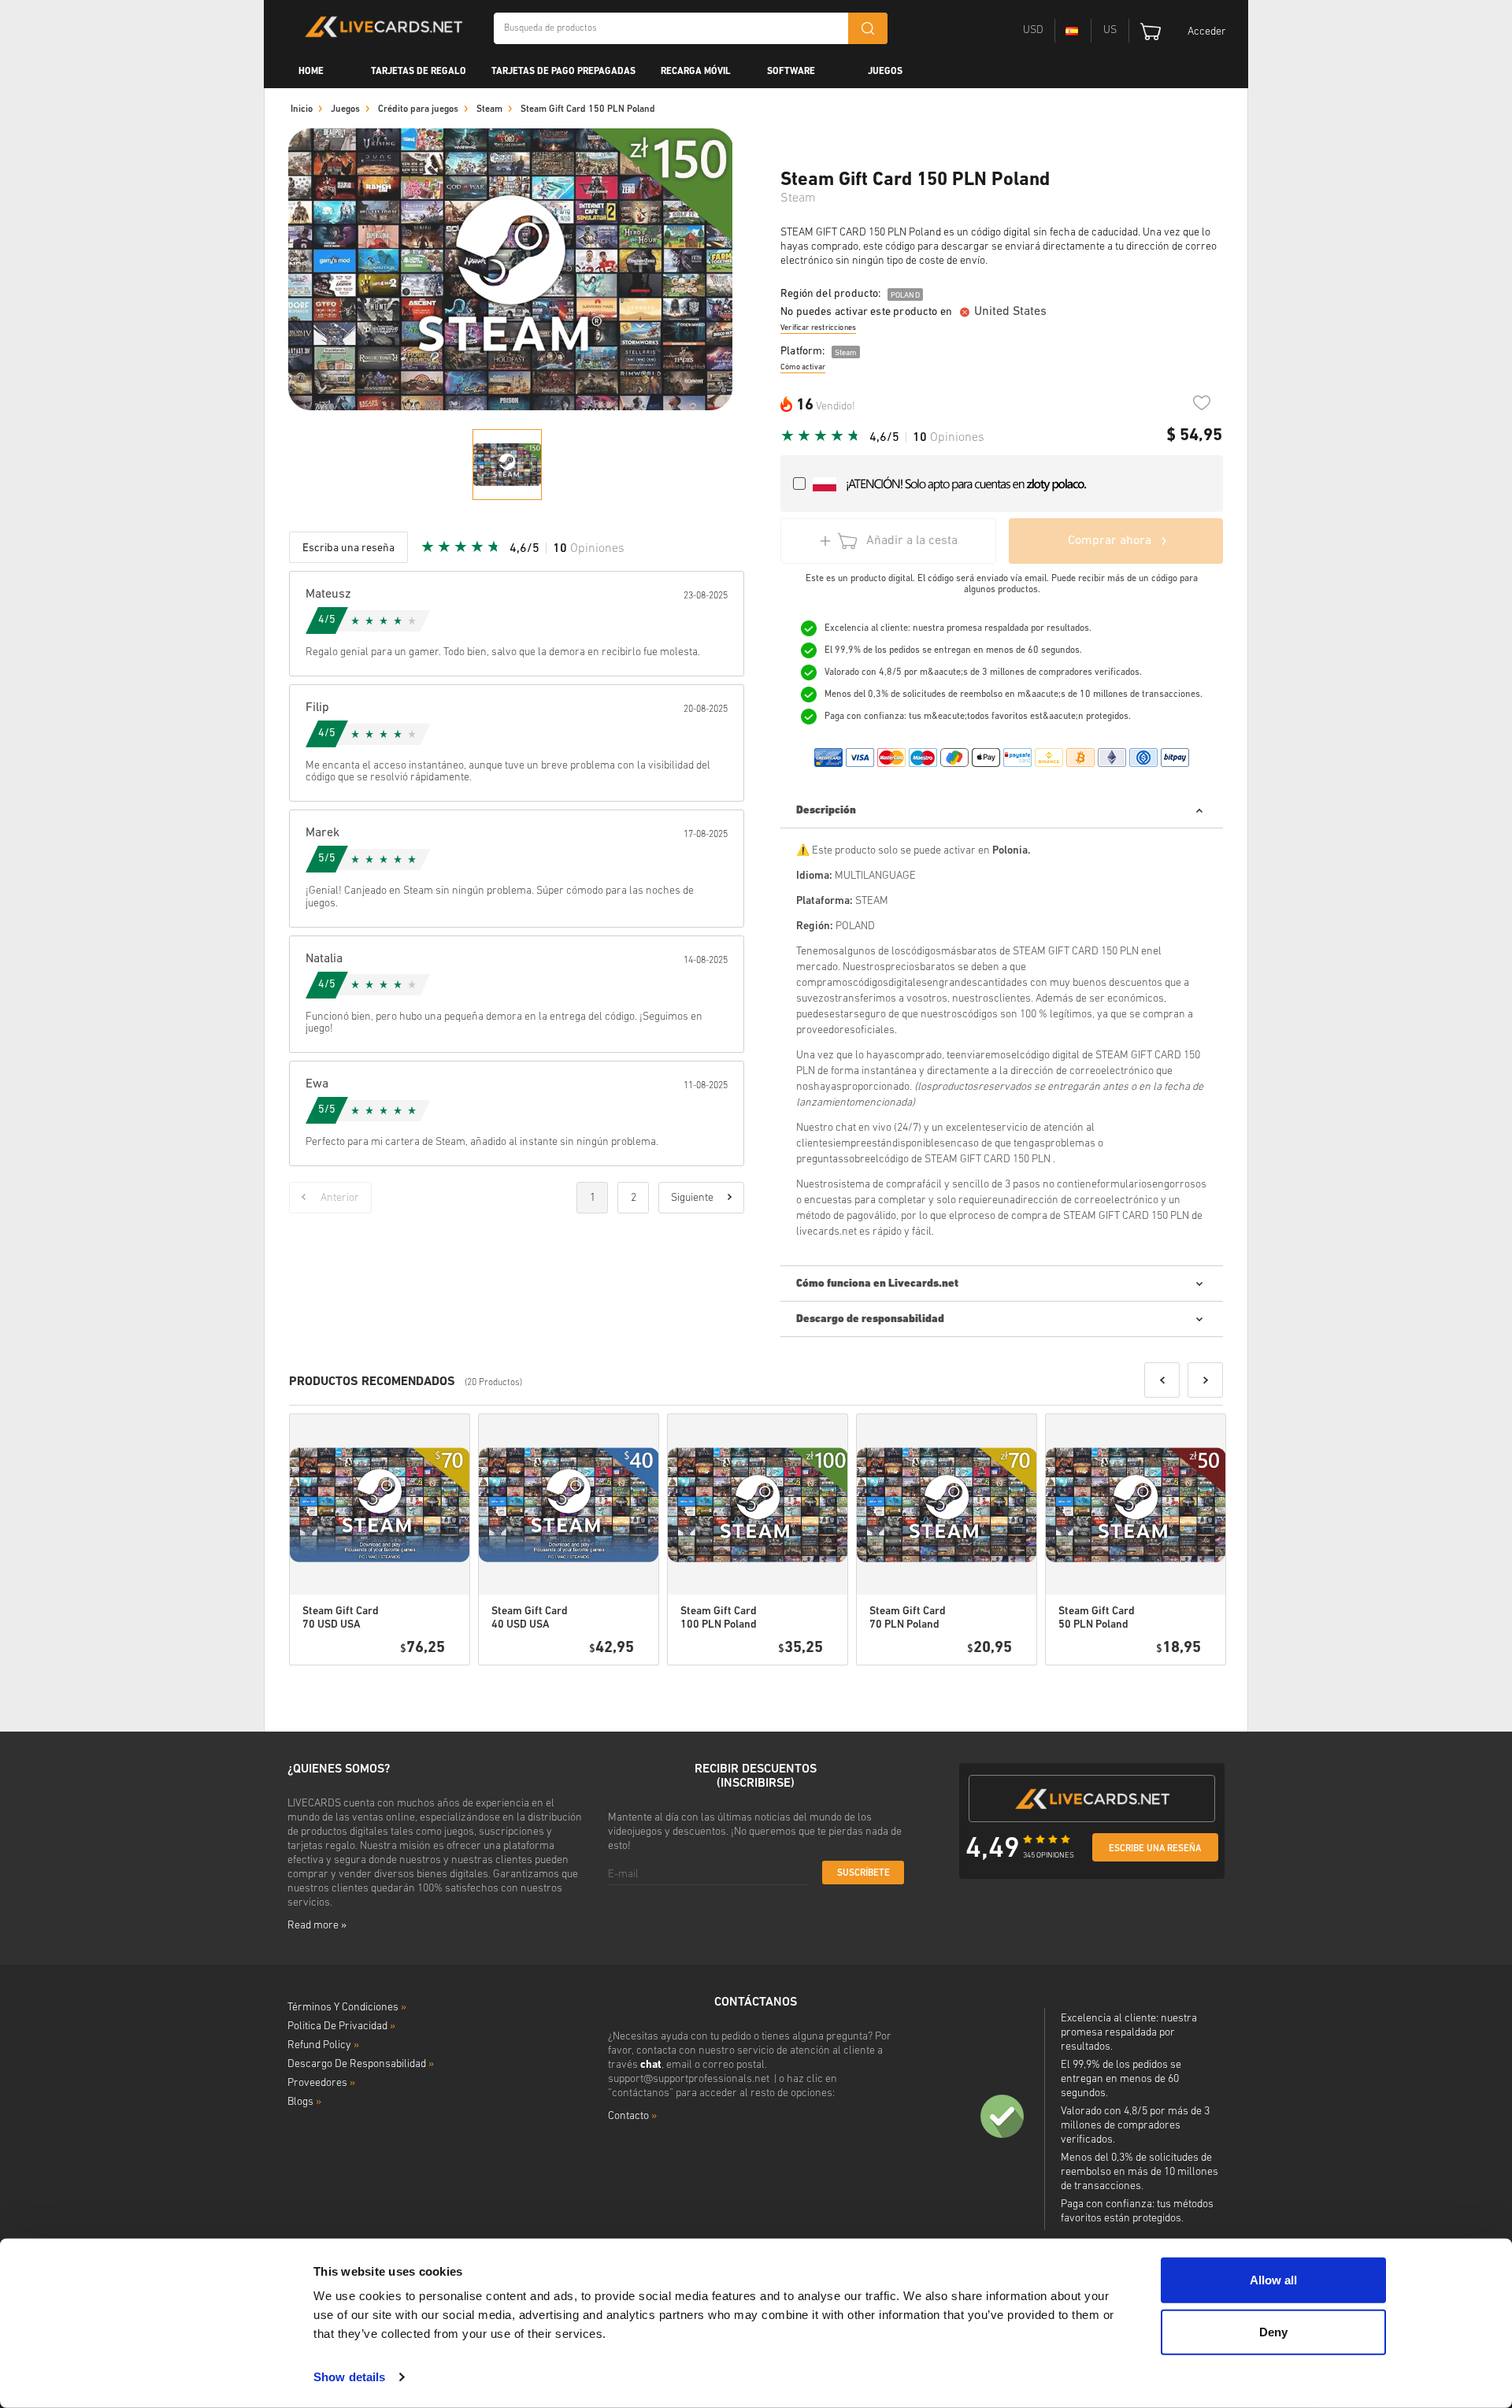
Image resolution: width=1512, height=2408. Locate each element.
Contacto (632, 2116)
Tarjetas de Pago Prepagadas (563, 72)
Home (311, 72)
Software (791, 72)
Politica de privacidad (341, 2026)
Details (413, 1685)
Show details (349, 2377)
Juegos (885, 72)
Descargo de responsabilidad (361, 2064)
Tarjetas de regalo (419, 72)
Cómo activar (803, 367)
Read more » (317, 1926)
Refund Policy (323, 2045)
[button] (1162, 1380)
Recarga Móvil (696, 72)
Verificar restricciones (818, 328)
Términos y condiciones (347, 2008)
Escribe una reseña (1155, 1849)
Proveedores (321, 2083)
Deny (1273, 2331)
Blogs (304, 2102)
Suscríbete (863, 1873)
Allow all (1273, 2280)
